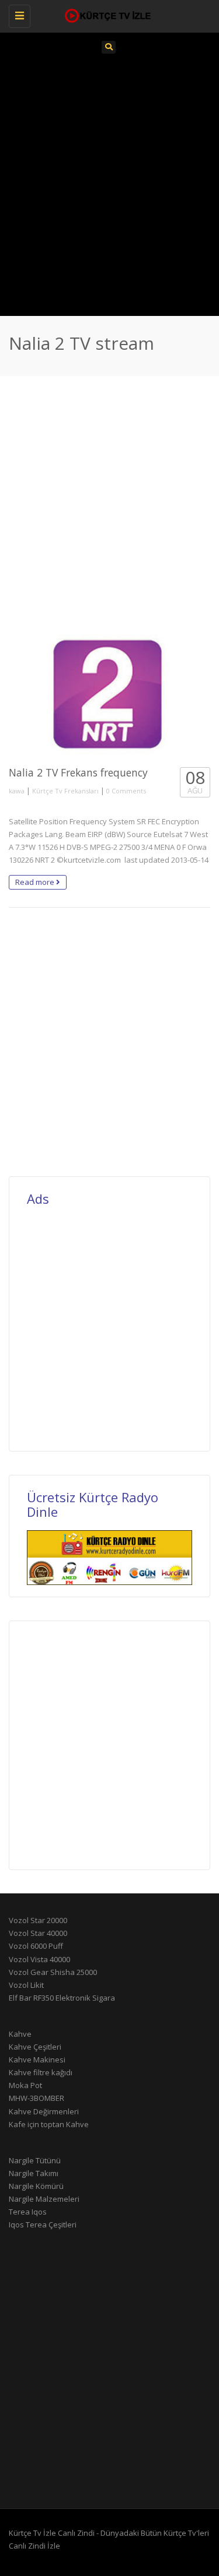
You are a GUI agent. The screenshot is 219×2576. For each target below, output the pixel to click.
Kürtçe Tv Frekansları (65, 791)
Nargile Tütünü (35, 2160)
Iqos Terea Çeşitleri (43, 2224)
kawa (17, 791)
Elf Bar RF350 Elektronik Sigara (62, 1998)
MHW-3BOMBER (36, 2098)
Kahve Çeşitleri (35, 2047)
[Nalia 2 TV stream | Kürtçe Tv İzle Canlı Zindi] (107, 15)
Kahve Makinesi (37, 2060)
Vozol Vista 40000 (39, 1959)
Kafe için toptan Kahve (49, 2124)
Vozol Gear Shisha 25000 (53, 1972)
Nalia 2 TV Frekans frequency (78, 772)
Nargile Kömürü (36, 2186)
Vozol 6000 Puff (36, 1946)
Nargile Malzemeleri (44, 2199)
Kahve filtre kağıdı (41, 2072)
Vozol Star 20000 (38, 1920)
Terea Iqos (28, 2212)
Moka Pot (25, 2085)
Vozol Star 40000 (38, 1933)
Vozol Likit (26, 1985)
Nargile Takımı (34, 2173)
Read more (36, 882)
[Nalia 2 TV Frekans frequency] (109, 694)
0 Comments (126, 791)
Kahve (20, 2034)
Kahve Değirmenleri (44, 2111)
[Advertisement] (109, 183)
